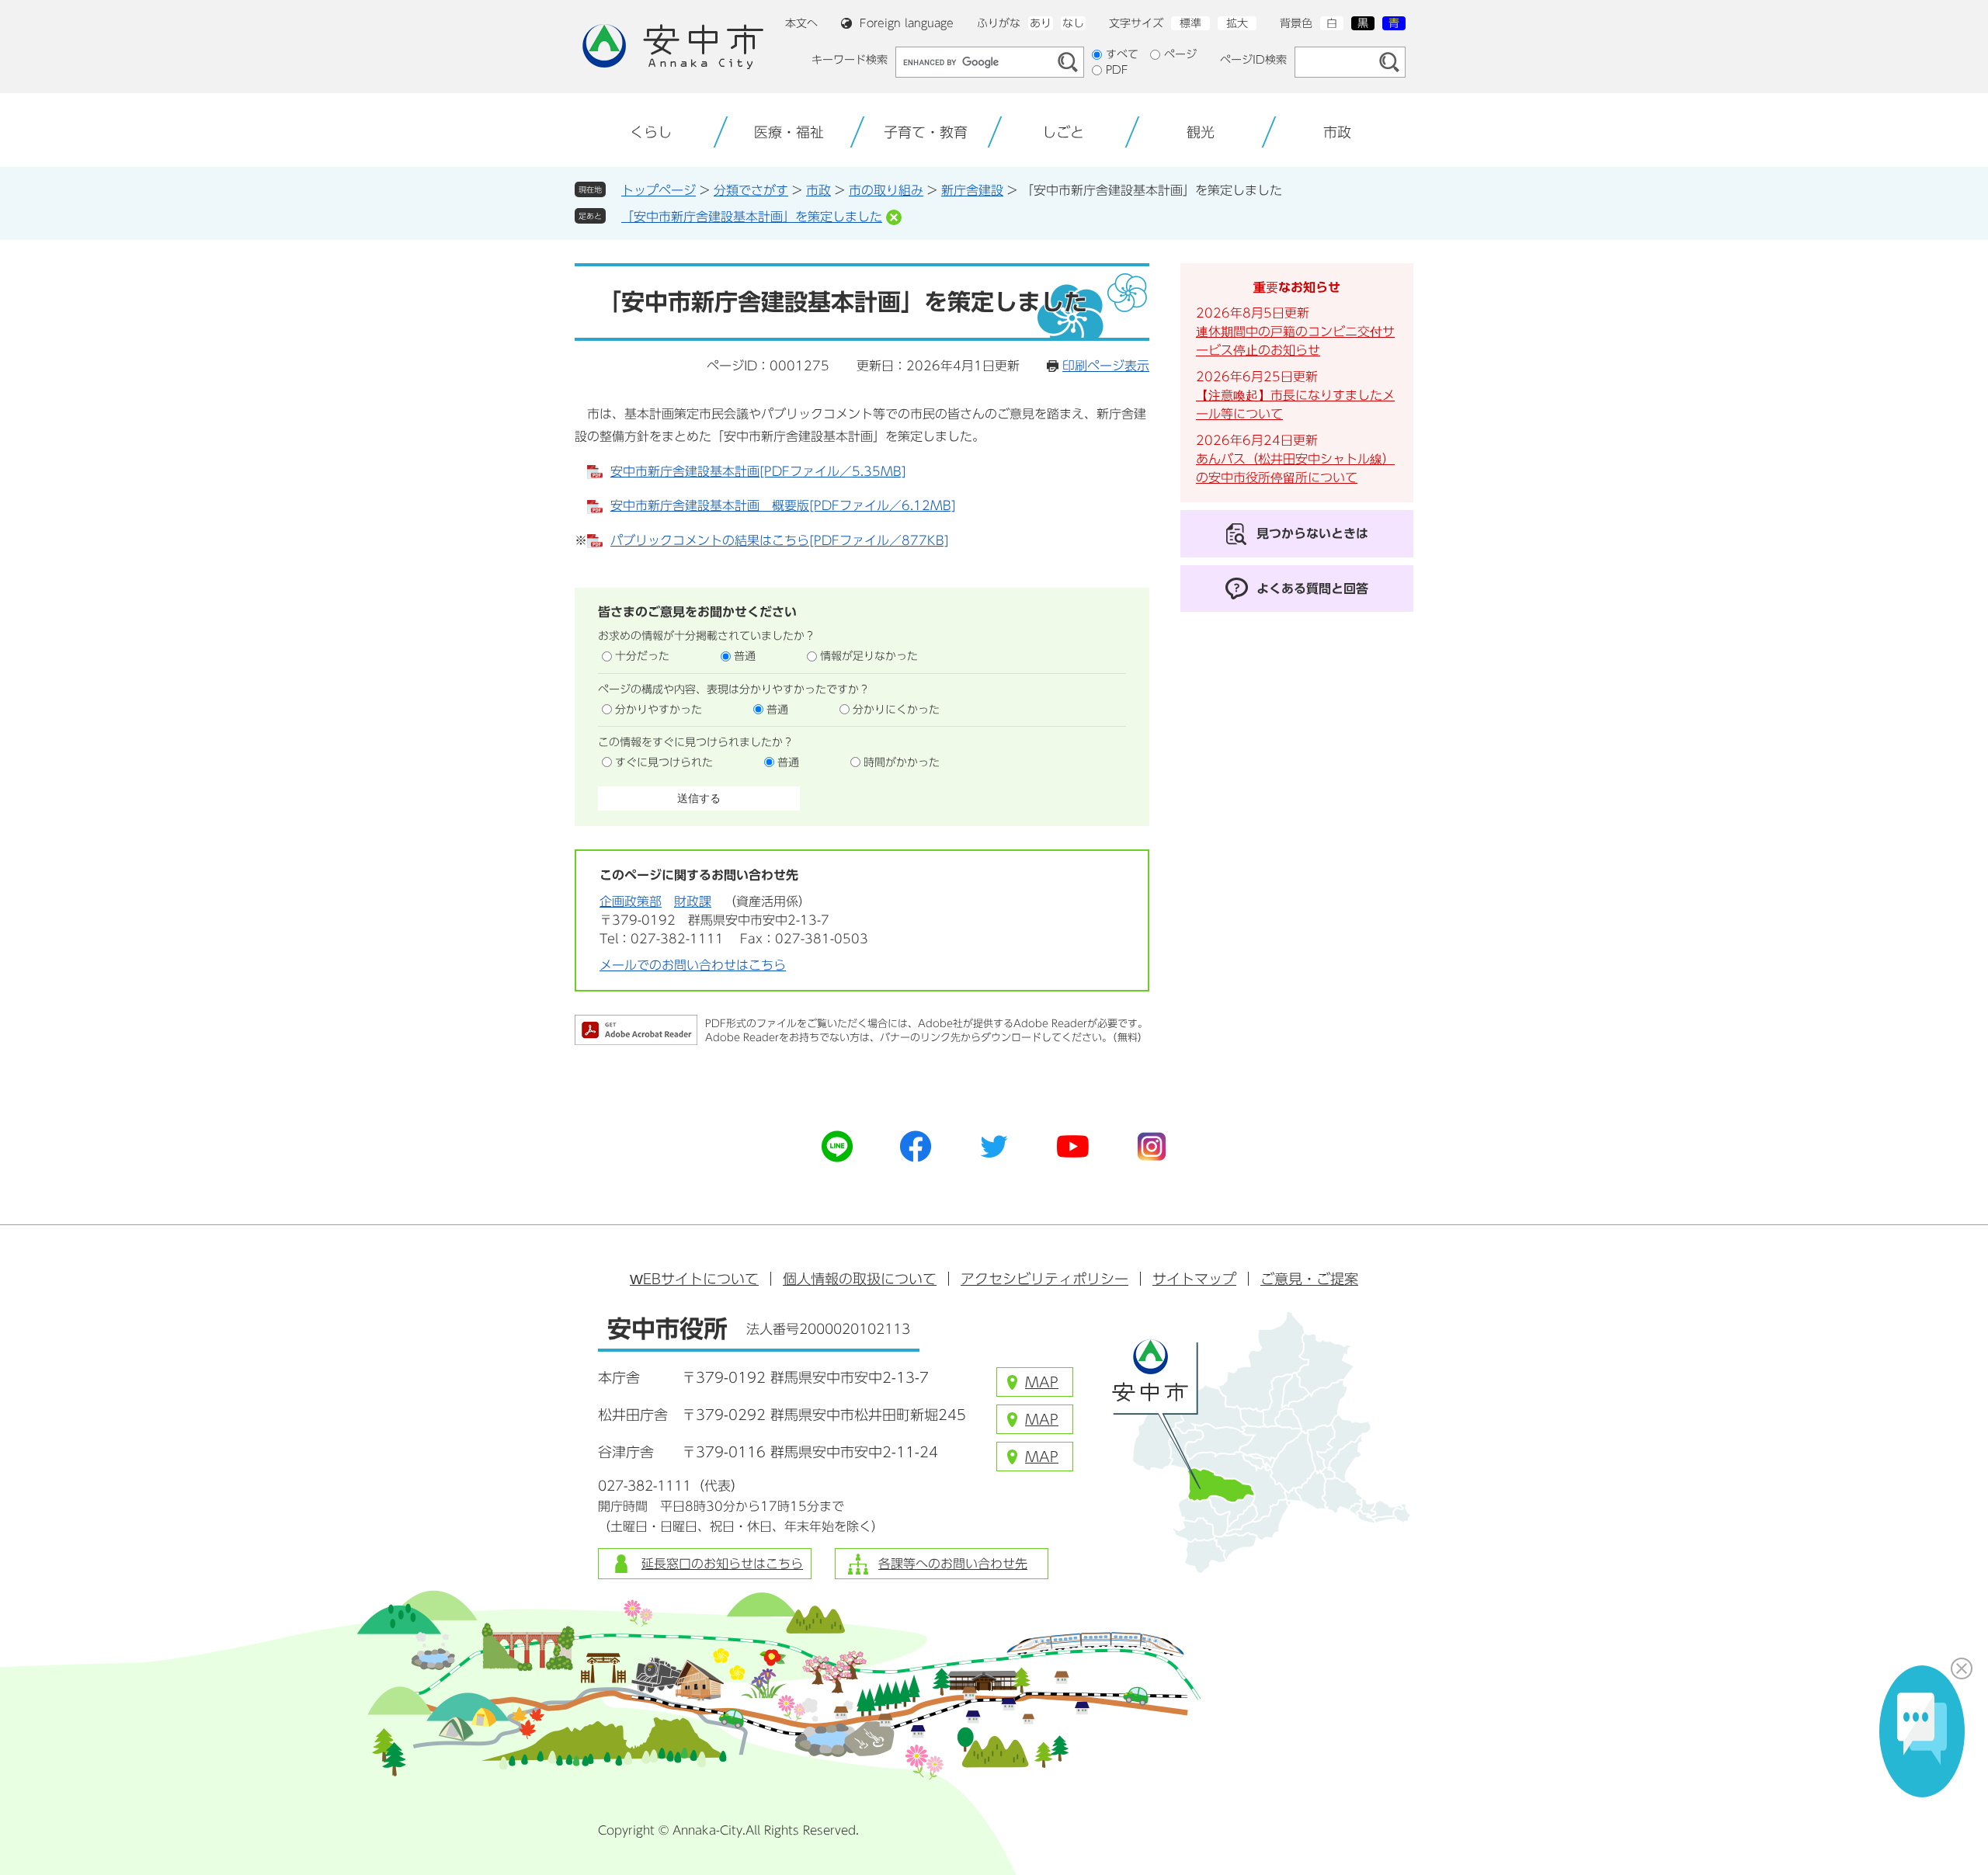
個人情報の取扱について (860, 1279)
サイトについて (694, 1279)
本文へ (801, 23)
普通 (745, 656)
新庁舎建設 (972, 190)
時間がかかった (902, 762)
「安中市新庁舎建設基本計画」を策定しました (752, 217)
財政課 (693, 901)
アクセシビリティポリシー (1044, 1279)
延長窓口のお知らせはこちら (722, 1564)
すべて (1122, 54)
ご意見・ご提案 (1309, 1279)
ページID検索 (1253, 60)
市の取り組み (886, 190)
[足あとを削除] (894, 217)
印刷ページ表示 (1106, 366)
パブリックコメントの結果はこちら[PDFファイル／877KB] (780, 540)
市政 (818, 190)
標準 (1190, 23)
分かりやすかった (659, 710)
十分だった (642, 656)
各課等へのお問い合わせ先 (953, 1564)
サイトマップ (1194, 1279)
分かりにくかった (896, 710)
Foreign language (907, 23)
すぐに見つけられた (664, 762)
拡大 (1237, 23)
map (1042, 1382)
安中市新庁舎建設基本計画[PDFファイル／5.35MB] (758, 471)
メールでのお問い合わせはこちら (693, 965)
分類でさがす (751, 190)
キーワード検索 (850, 60)
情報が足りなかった (869, 656)
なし (1073, 23)
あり (1041, 23)
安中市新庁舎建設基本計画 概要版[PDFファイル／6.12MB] (783, 505)
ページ (1180, 54)
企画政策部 (631, 901)
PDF (1117, 70)
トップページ (659, 190)
